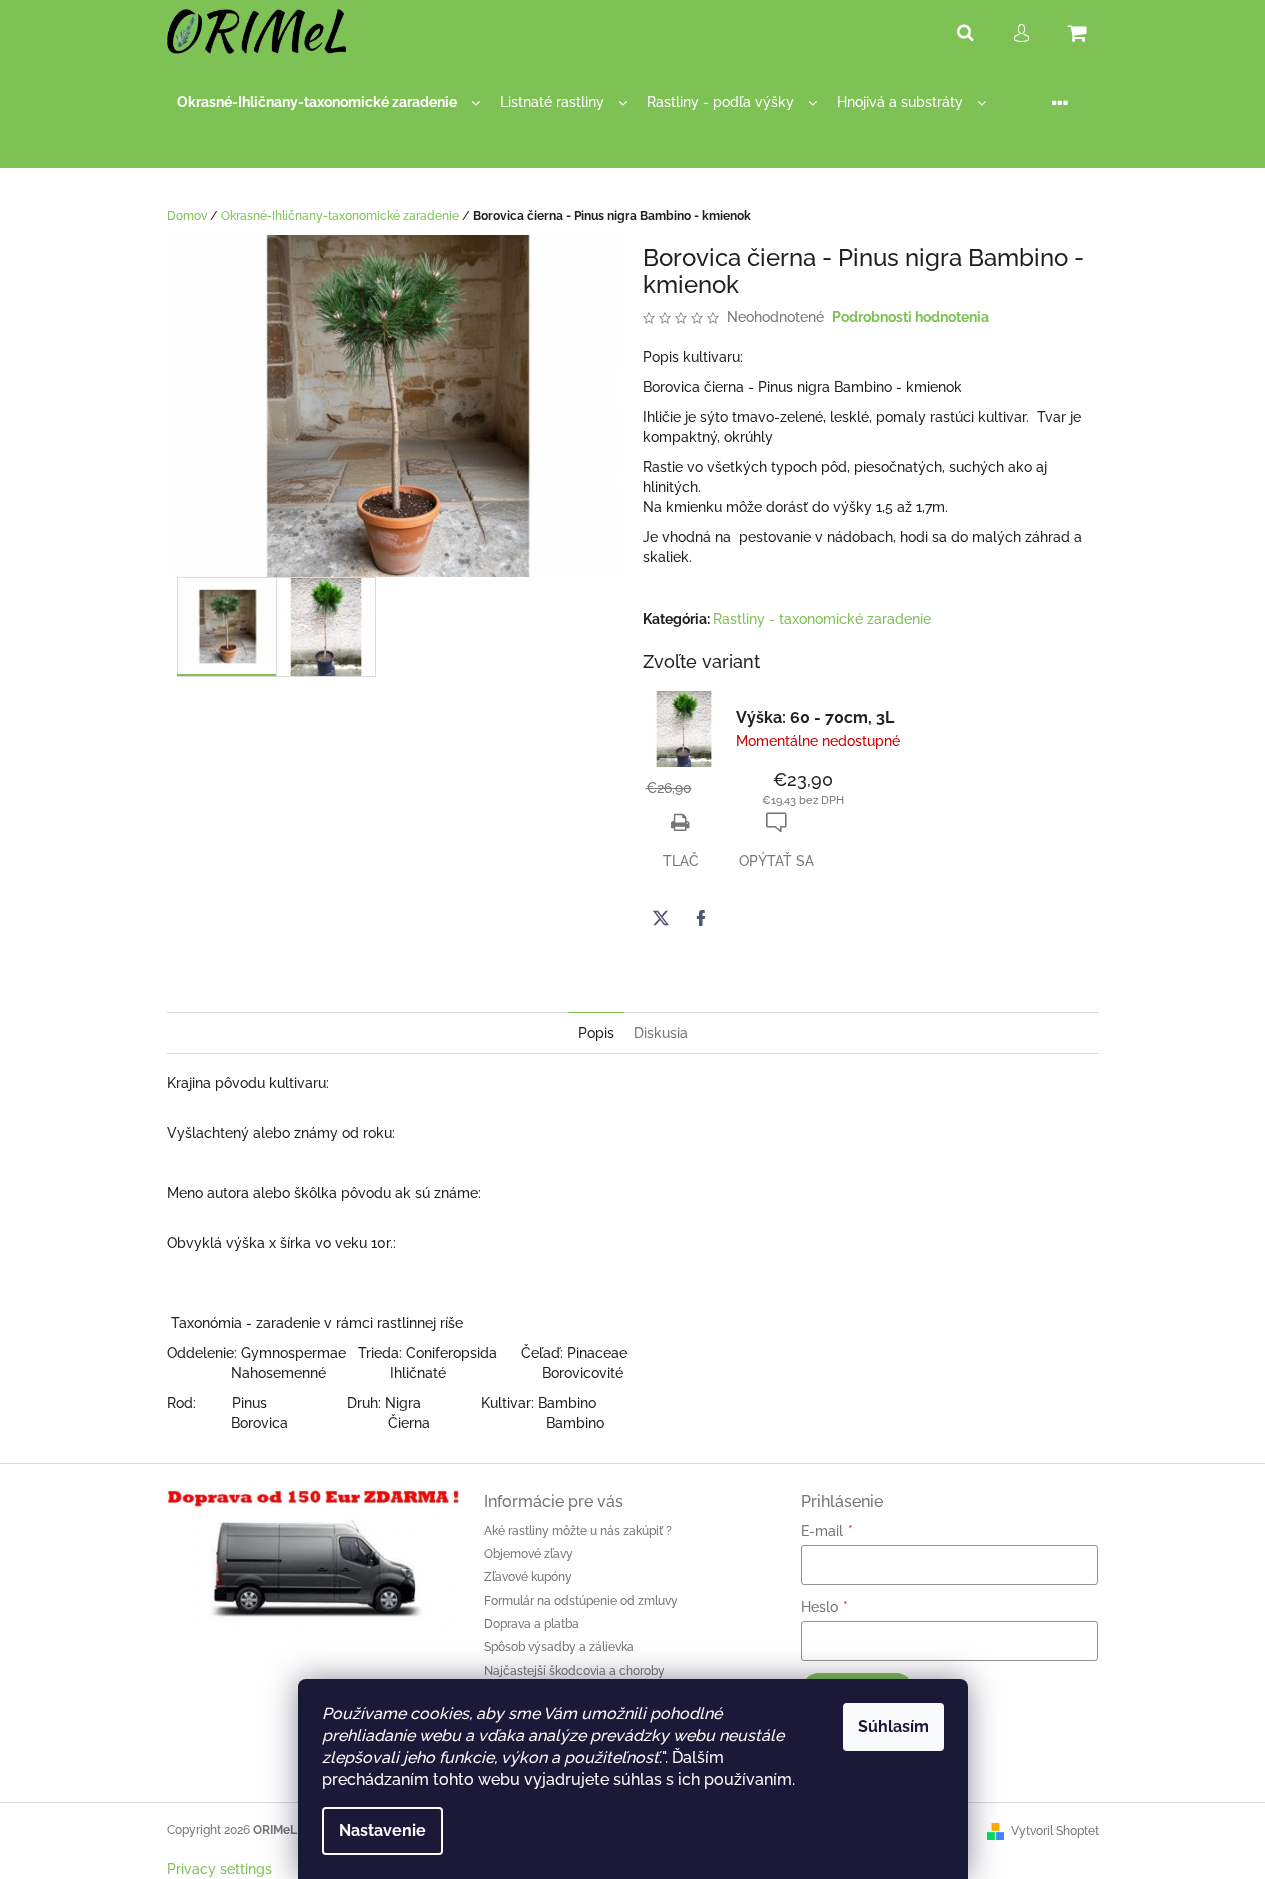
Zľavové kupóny (528, 1577)
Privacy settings (219, 1869)
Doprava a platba (531, 1624)
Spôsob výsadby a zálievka (559, 1647)
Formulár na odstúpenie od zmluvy (581, 1601)
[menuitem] (328, 102)
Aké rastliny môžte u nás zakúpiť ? (578, 1531)
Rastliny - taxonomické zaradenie (822, 619)
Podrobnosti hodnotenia (910, 317)
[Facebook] (701, 918)
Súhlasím (893, 1726)
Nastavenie (382, 1830)
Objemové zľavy (528, 1554)
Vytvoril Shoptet (1055, 1831)
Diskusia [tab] (661, 1033)
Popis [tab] (596, 1033)
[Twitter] (661, 918)
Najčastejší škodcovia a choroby (574, 1671)
